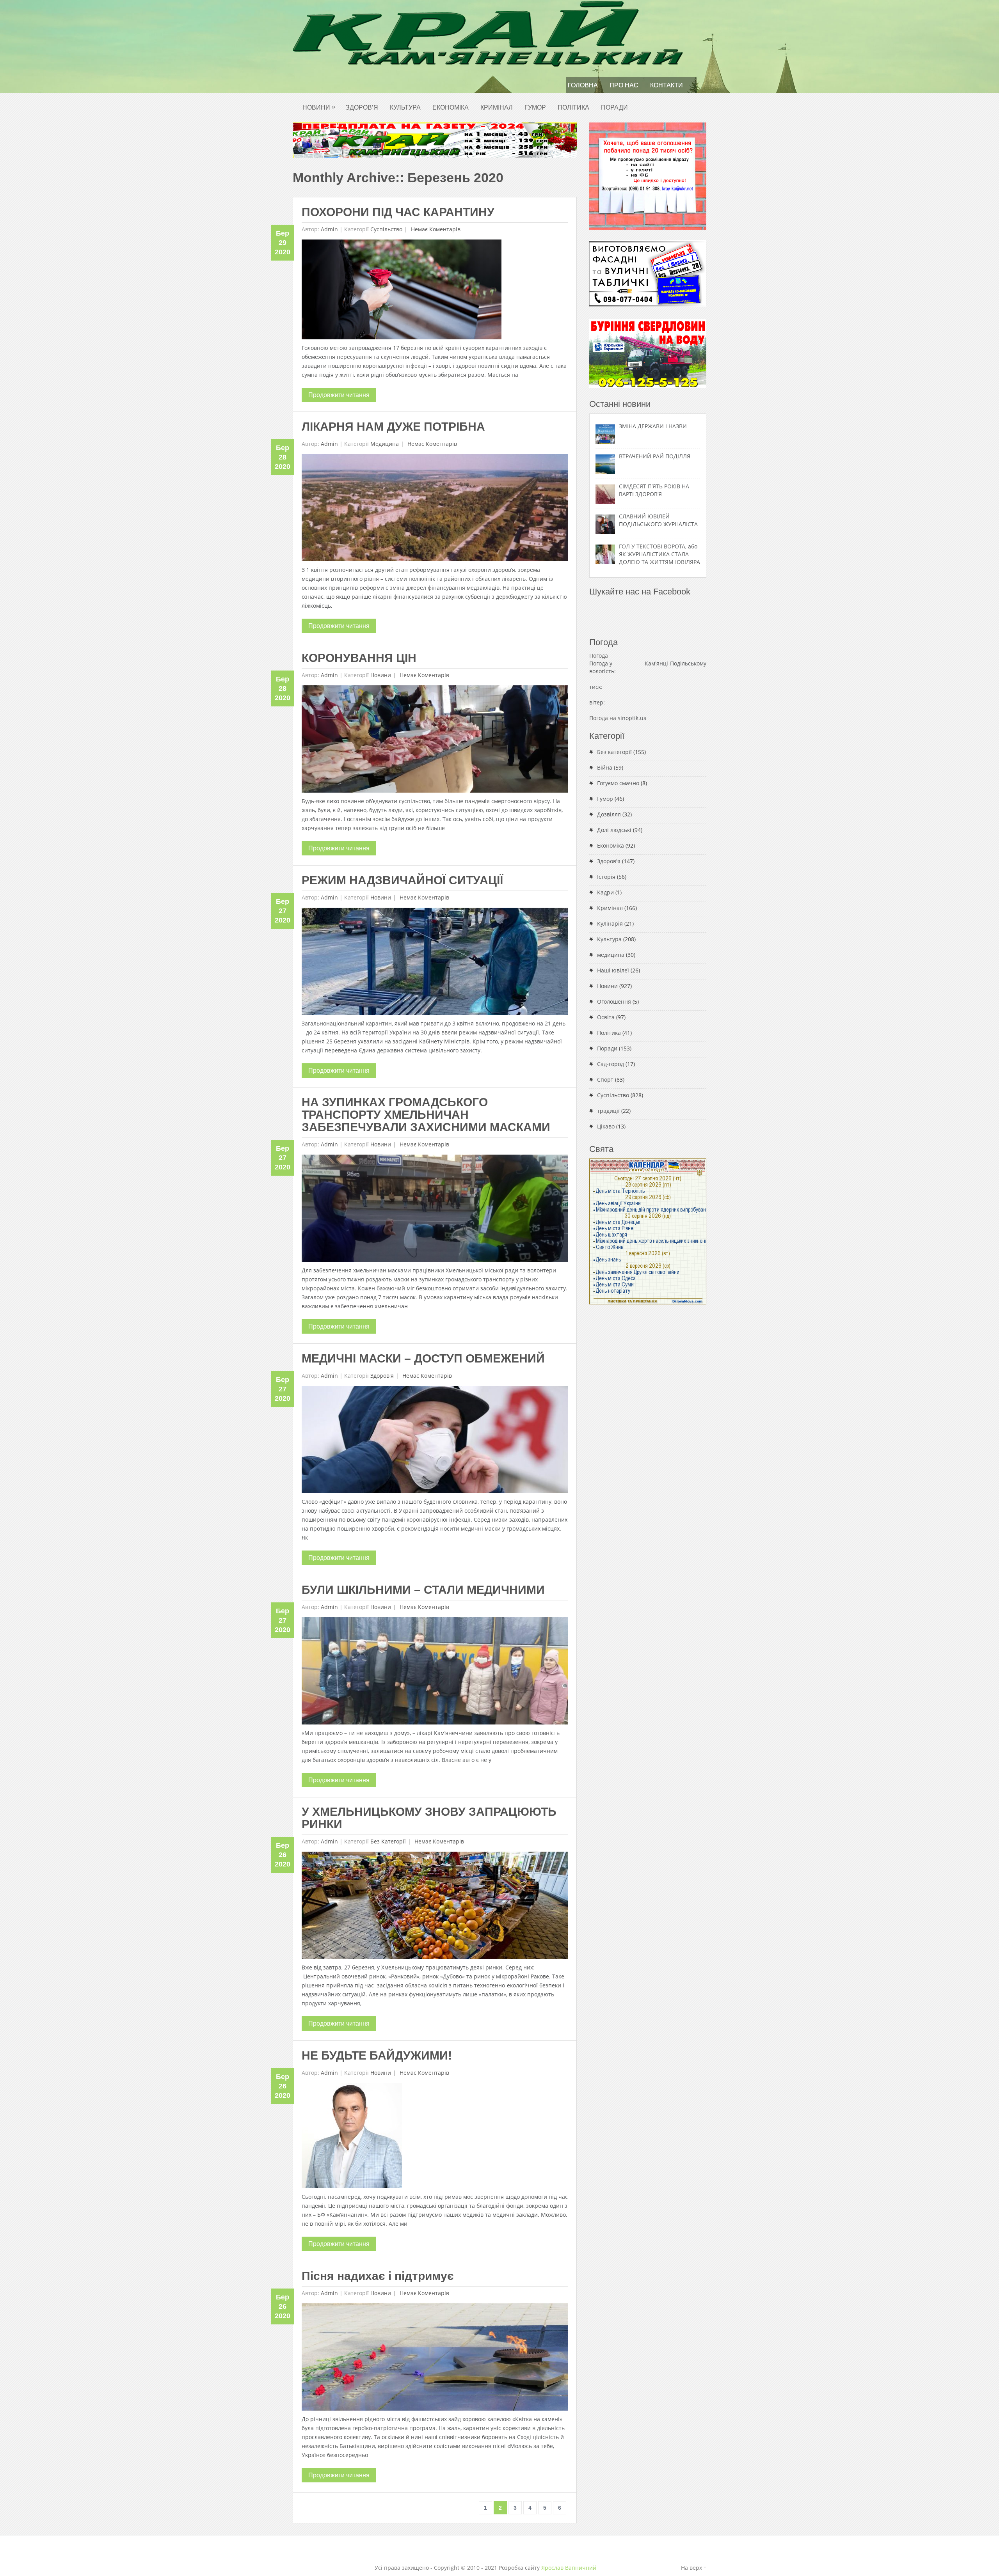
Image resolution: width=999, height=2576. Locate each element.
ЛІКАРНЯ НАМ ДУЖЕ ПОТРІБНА (393, 427)
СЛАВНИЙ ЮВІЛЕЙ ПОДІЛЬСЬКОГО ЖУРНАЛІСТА (658, 520)
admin (329, 229)
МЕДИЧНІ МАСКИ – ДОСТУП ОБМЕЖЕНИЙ (423, 1358)
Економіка (451, 107)
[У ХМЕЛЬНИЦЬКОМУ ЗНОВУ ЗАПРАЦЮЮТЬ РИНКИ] (435, 1907)
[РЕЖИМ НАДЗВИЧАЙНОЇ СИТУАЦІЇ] (435, 963)
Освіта (606, 1017)
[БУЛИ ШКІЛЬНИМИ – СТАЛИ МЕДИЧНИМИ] (435, 1673)
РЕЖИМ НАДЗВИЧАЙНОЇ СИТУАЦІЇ (402, 880)
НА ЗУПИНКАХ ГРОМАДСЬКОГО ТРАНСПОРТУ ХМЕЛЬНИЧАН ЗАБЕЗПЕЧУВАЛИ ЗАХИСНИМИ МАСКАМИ (426, 1115)
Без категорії (388, 1841)
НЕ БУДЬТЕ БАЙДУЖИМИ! (377, 2055)
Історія (606, 877)
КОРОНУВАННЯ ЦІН (359, 658)
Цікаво (606, 1126)
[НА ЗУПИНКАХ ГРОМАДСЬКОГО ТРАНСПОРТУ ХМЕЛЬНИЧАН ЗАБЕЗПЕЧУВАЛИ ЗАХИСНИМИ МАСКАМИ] (435, 1210)
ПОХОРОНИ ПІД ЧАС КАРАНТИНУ (398, 212)
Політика (573, 107)
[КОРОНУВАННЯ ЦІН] (435, 741)
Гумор (535, 107)
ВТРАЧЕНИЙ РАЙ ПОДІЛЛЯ (655, 456)
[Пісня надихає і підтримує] (435, 2359)
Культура (405, 107)
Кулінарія (610, 923)
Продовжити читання (339, 395)
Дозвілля (609, 814)
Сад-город (611, 1064)
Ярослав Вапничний (569, 2568)
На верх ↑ (694, 2568)
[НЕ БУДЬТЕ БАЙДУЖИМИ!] (352, 2138)
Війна (605, 767)
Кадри (605, 892)
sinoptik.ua (632, 718)
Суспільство (386, 229)
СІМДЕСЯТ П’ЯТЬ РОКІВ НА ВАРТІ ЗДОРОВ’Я (654, 490)
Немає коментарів (435, 229)
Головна (583, 85)
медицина (385, 444)
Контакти (667, 85)
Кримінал (497, 107)
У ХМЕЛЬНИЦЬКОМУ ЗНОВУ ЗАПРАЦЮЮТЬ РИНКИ (429, 1818)
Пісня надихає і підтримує (378, 2276)
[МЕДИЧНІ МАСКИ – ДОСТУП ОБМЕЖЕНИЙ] (435, 1441)
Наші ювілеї (613, 970)
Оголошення (614, 1001)
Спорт (605, 1080)
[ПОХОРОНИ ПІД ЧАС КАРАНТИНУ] (402, 291)
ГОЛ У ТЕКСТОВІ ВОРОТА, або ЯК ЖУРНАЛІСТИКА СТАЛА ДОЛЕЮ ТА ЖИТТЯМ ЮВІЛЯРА (659, 554)
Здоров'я (382, 1376)
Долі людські (614, 830)
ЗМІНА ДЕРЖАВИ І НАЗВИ (653, 426)
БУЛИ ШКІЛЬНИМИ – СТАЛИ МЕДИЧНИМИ (423, 1590)
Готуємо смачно (618, 783)
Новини (319, 107)
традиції (608, 1111)
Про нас (624, 85)
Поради (614, 107)
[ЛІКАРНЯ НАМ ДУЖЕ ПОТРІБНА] (435, 510)
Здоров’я (362, 107)
